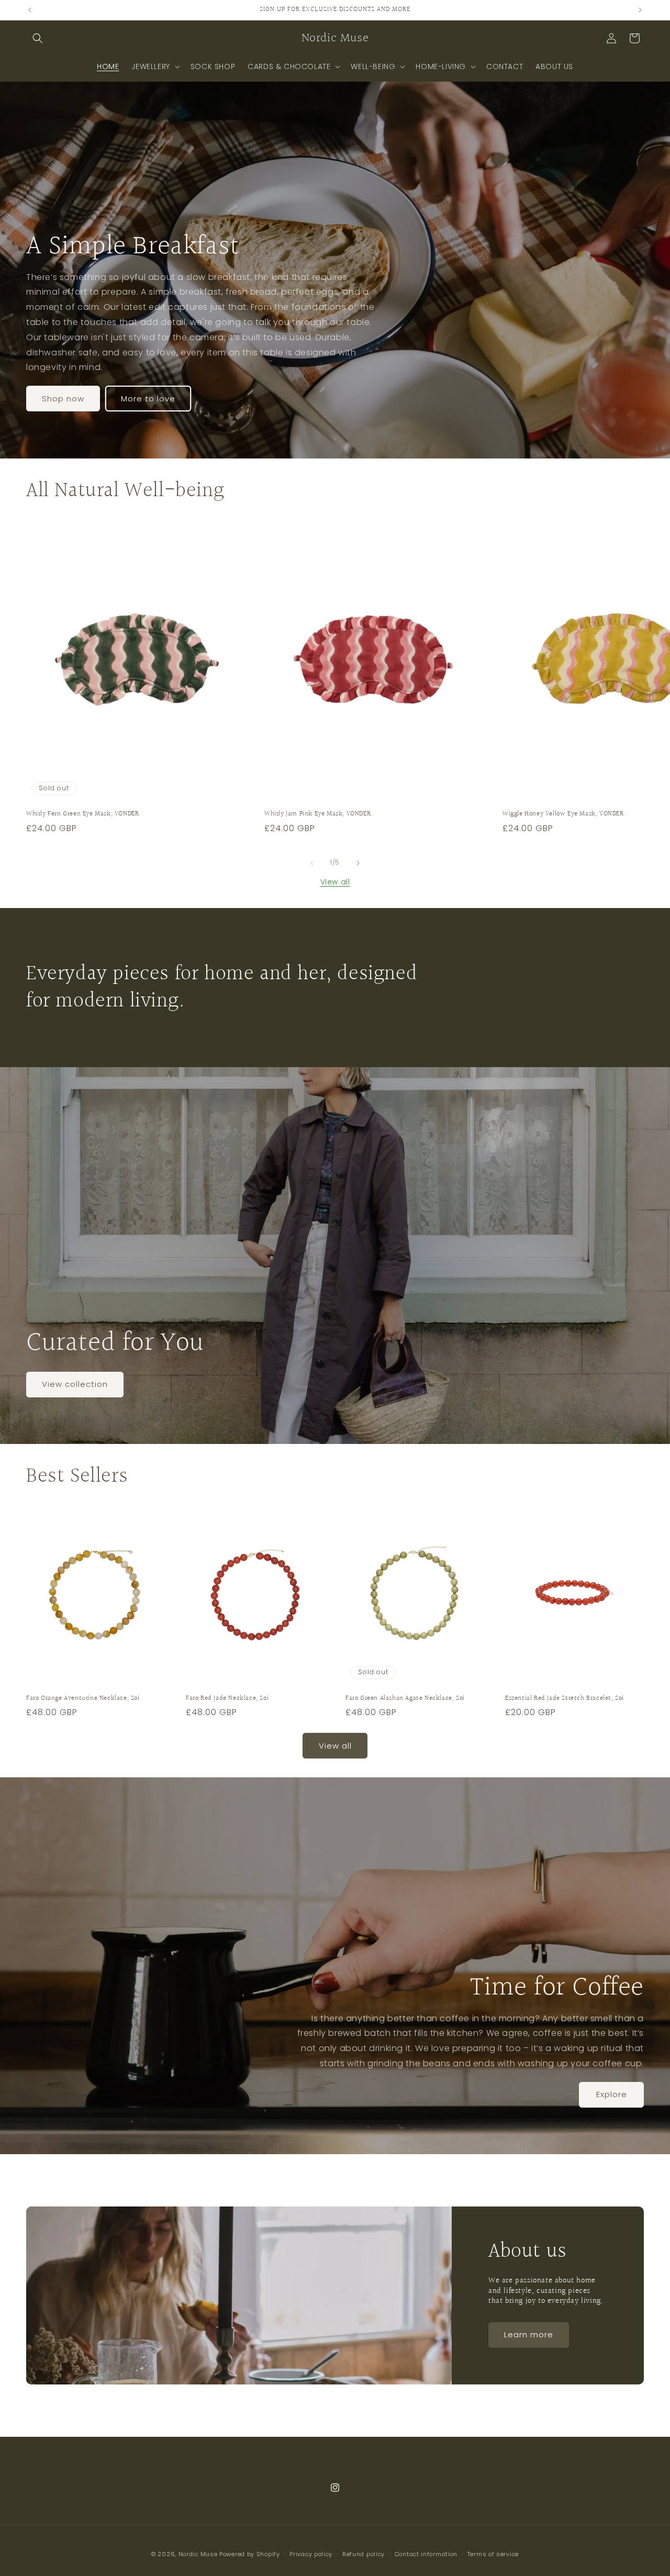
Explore (612, 2094)
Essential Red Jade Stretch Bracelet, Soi (565, 1699)
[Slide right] (358, 863)
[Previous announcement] (30, 10)
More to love (148, 398)
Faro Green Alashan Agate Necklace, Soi (405, 1699)
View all (335, 882)
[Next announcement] (640, 10)
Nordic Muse (198, 2554)
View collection (75, 1384)
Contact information (426, 2554)
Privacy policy (311, 2554)
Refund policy (364, 2554)
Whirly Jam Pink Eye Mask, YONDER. (319, 814)
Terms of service (493, 2554)
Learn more (529, 2334)
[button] (38, 38)
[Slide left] (312, 863)
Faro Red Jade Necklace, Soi (227, 1699)
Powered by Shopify (250, 2554)
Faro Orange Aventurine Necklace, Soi (83, 1699)
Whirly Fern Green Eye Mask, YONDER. (84, 814)
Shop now (63, 398)
